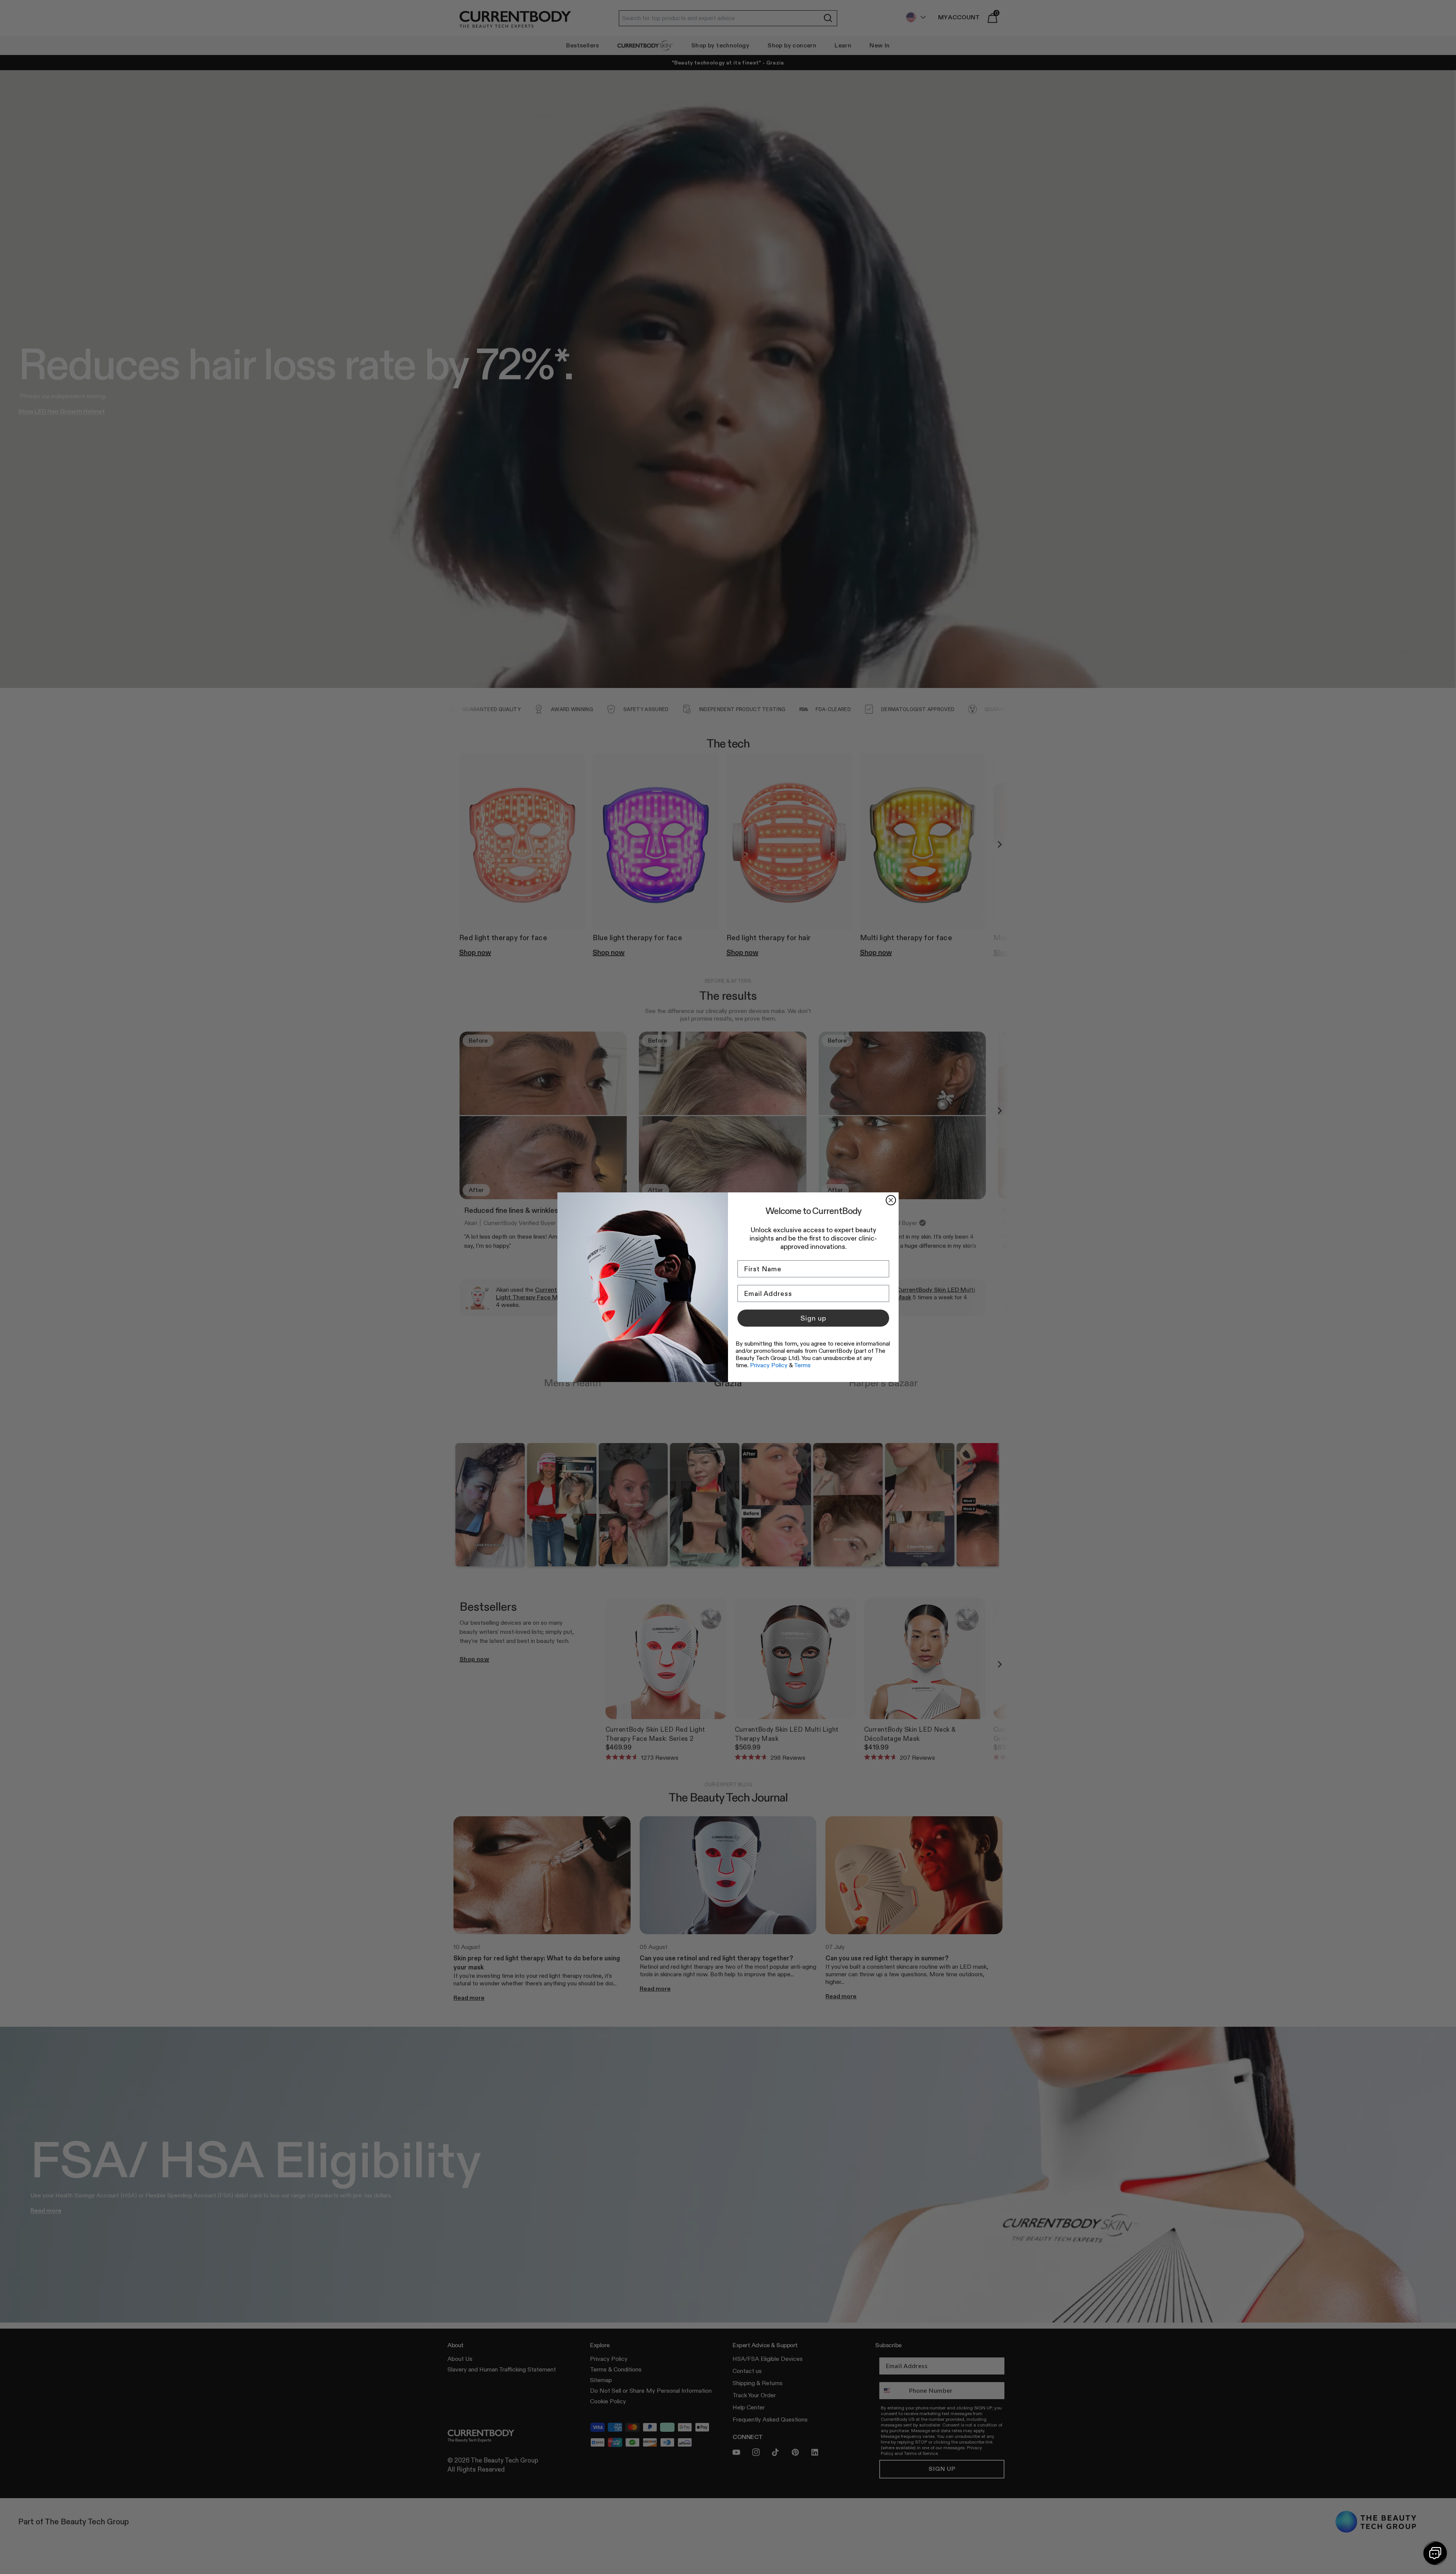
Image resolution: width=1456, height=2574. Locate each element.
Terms (802, 1365)
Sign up (813, 1318)
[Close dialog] (891, 1200)
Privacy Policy (769, 1365)
